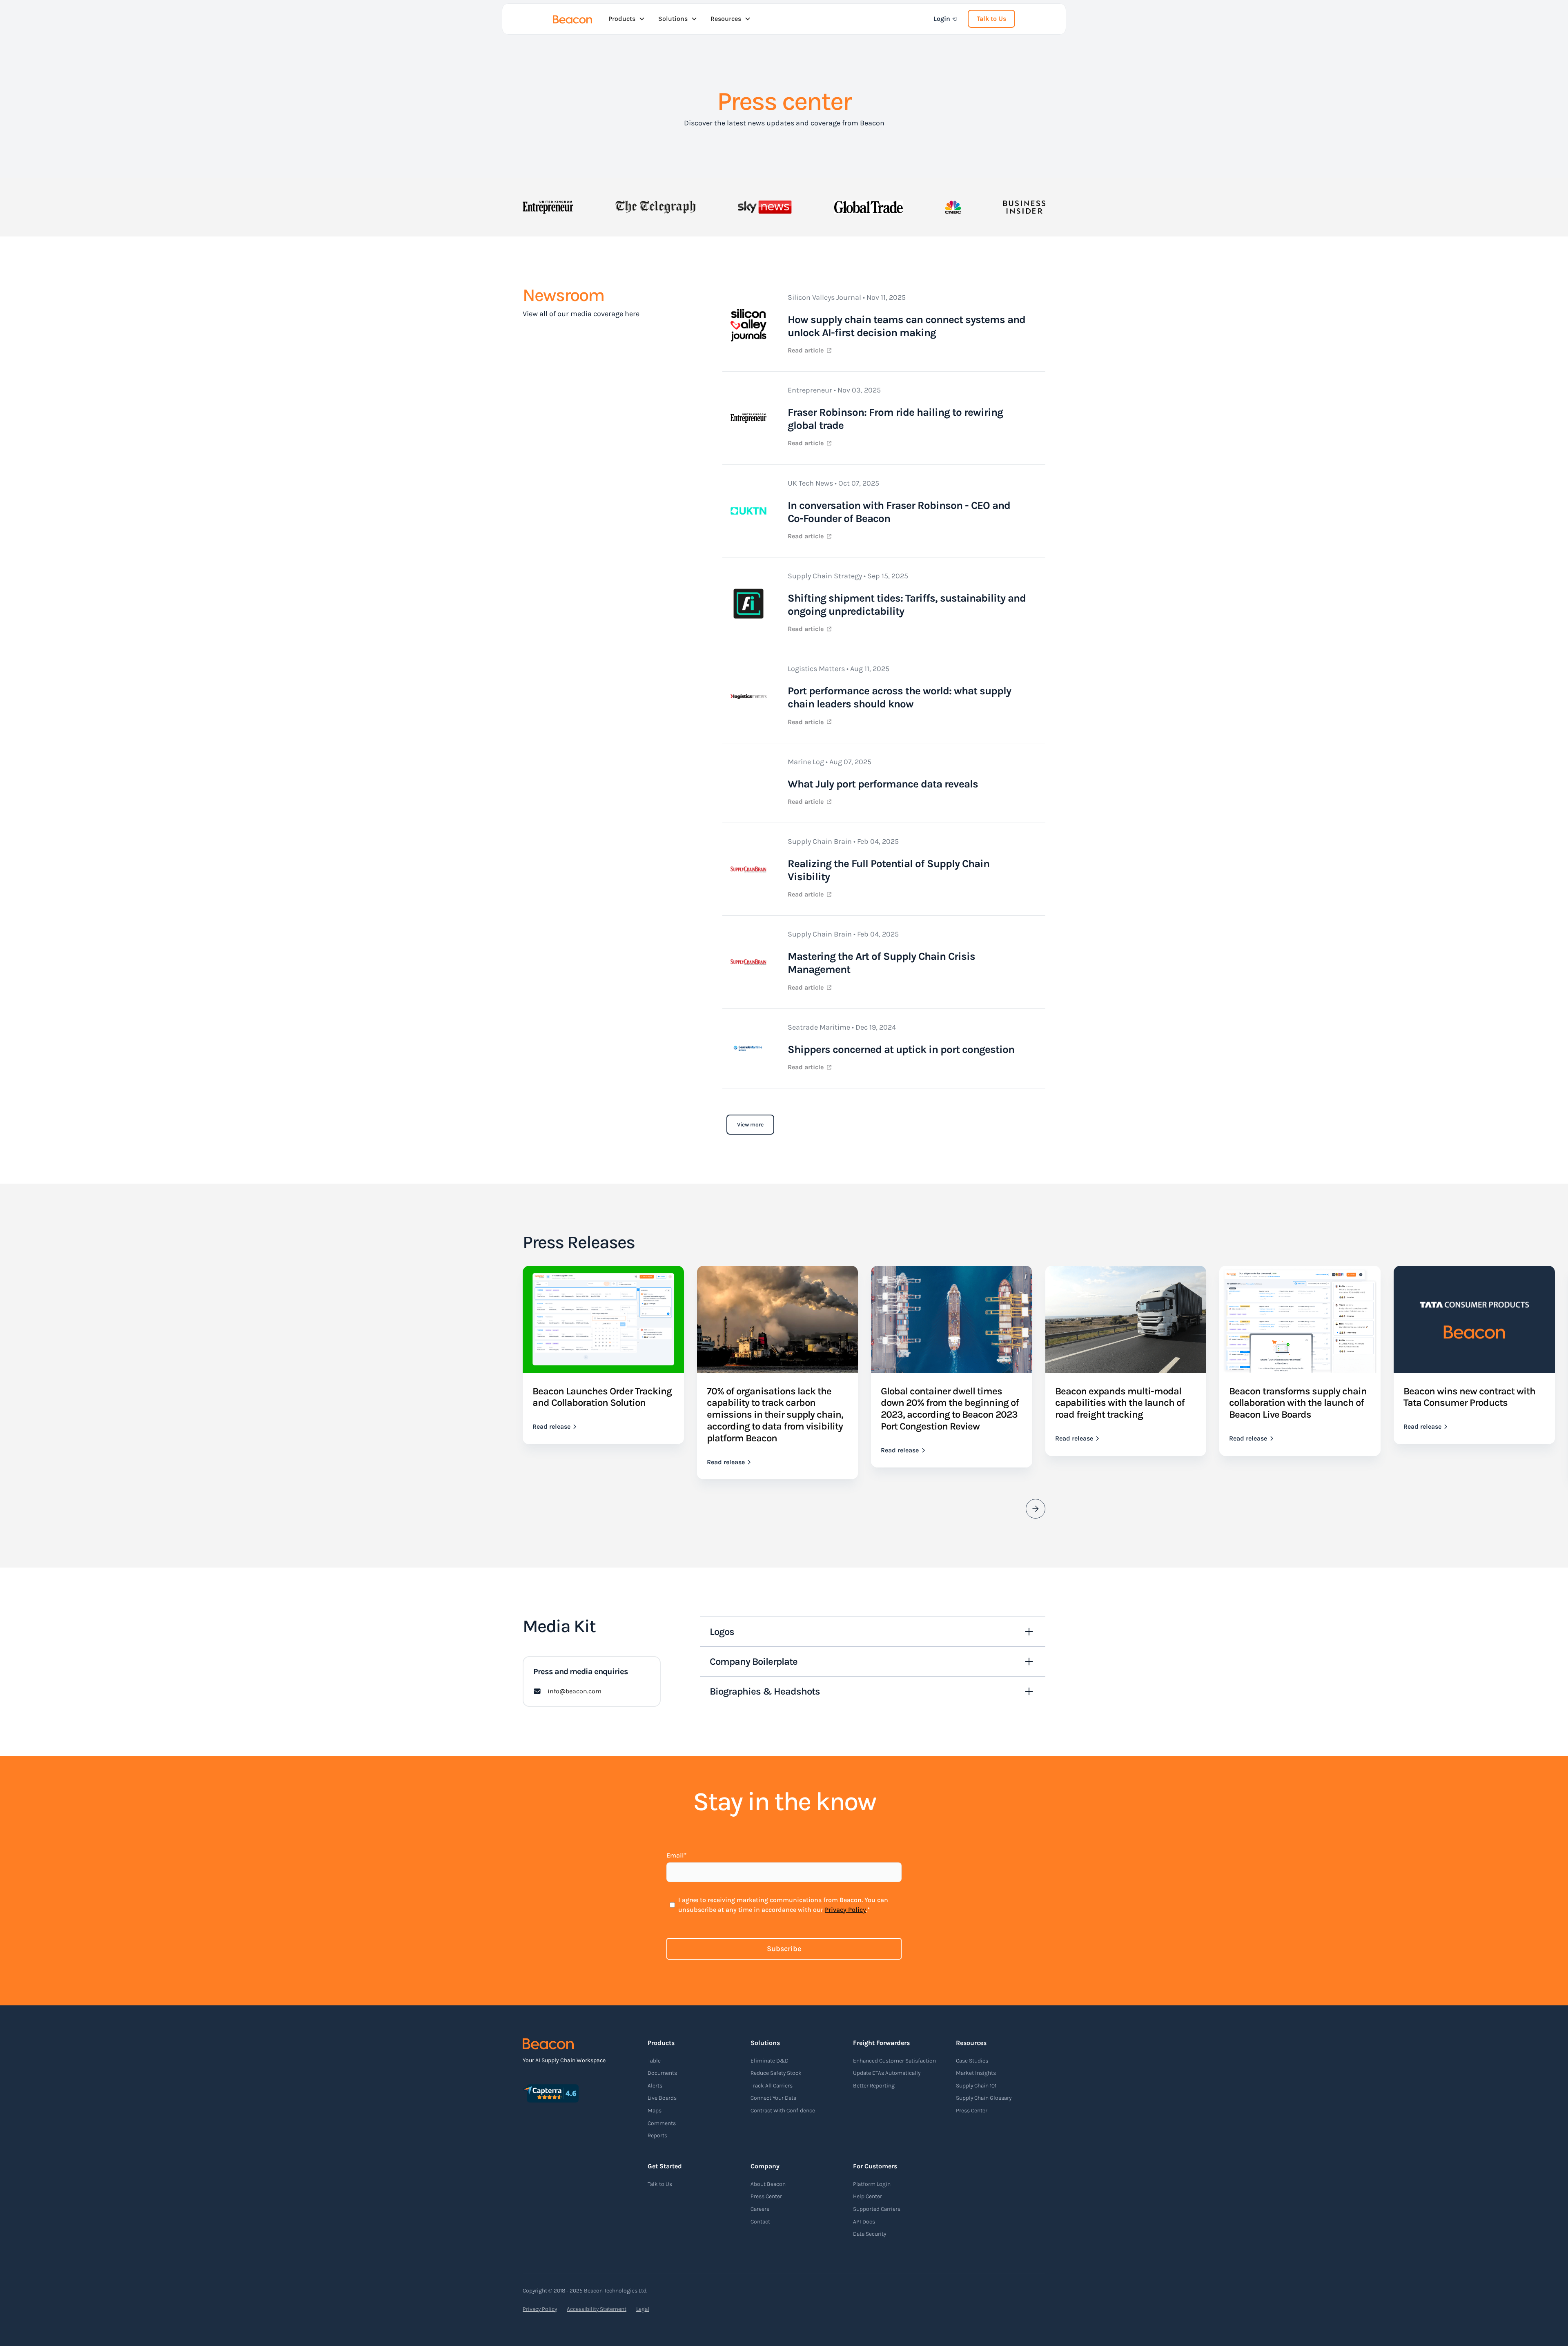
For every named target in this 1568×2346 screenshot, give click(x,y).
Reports (657, 2135)
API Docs (864, 2222)
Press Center (972, 2111)
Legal (643, 2309)
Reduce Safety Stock (776, 2073)
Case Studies (972, 2061)
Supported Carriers (877, 2209)
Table (654, 2061)
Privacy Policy (845, 1910)
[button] (627, 19)
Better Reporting (874, 2086)
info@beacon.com (575, 1691)
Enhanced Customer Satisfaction (894, 2061)
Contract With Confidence (783, 2111)
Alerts (655, 2086)
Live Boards (662, 2098)
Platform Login (872, 2184)
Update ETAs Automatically (887, 2073)
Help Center (868, 2196)
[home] (572, 19)
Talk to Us (991, 19)
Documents (662, 2073)
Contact (760, 2222)
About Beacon (768, 2184)
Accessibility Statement (597, 2309)
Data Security (870, 2234)
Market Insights (976, 2073)
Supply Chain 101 (976, 2086)
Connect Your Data (773, 2098)
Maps (655, 2111)
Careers (760, 2209)
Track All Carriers (772, 2086)
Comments (662, 2123)
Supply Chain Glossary (984, 2098)
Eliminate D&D (770, 2061)
